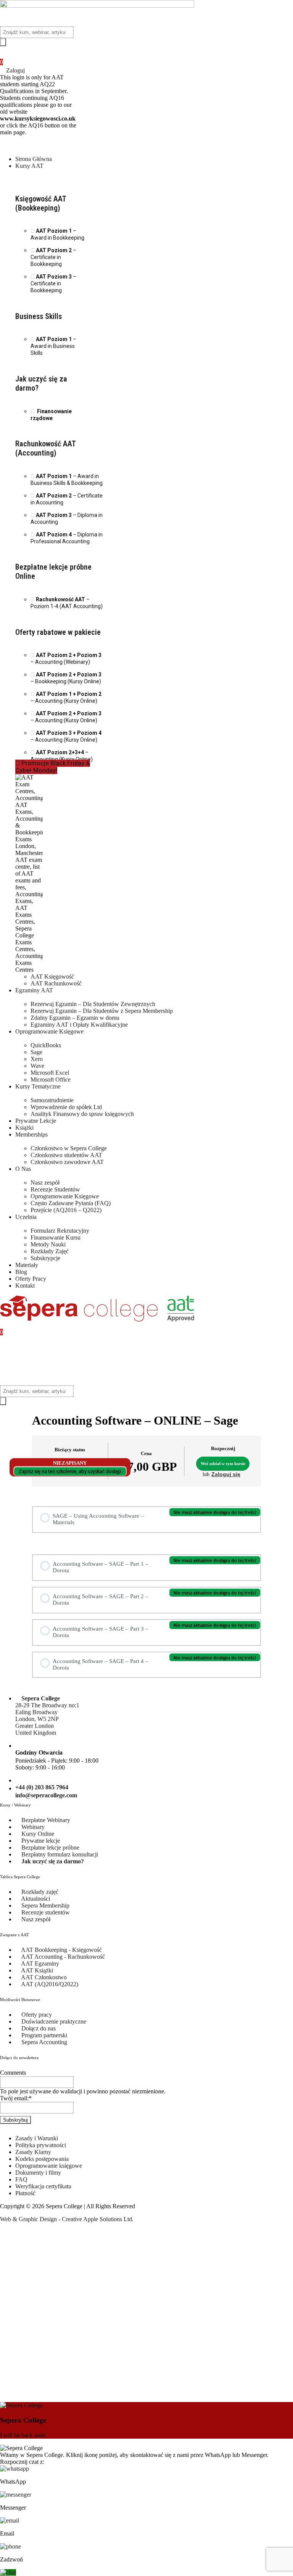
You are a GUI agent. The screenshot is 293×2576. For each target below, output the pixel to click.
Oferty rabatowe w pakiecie (58, 632)
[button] (146, 143)
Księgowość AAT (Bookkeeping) (41, 203)
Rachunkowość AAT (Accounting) (45, 448)
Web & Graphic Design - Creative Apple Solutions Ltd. (67, 2219)
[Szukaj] (3, 42)
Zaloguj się (226, 1474)
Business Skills (39, 316)
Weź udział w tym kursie (223, 1463)
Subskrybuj (15, 2120)
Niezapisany (70, 1463)
